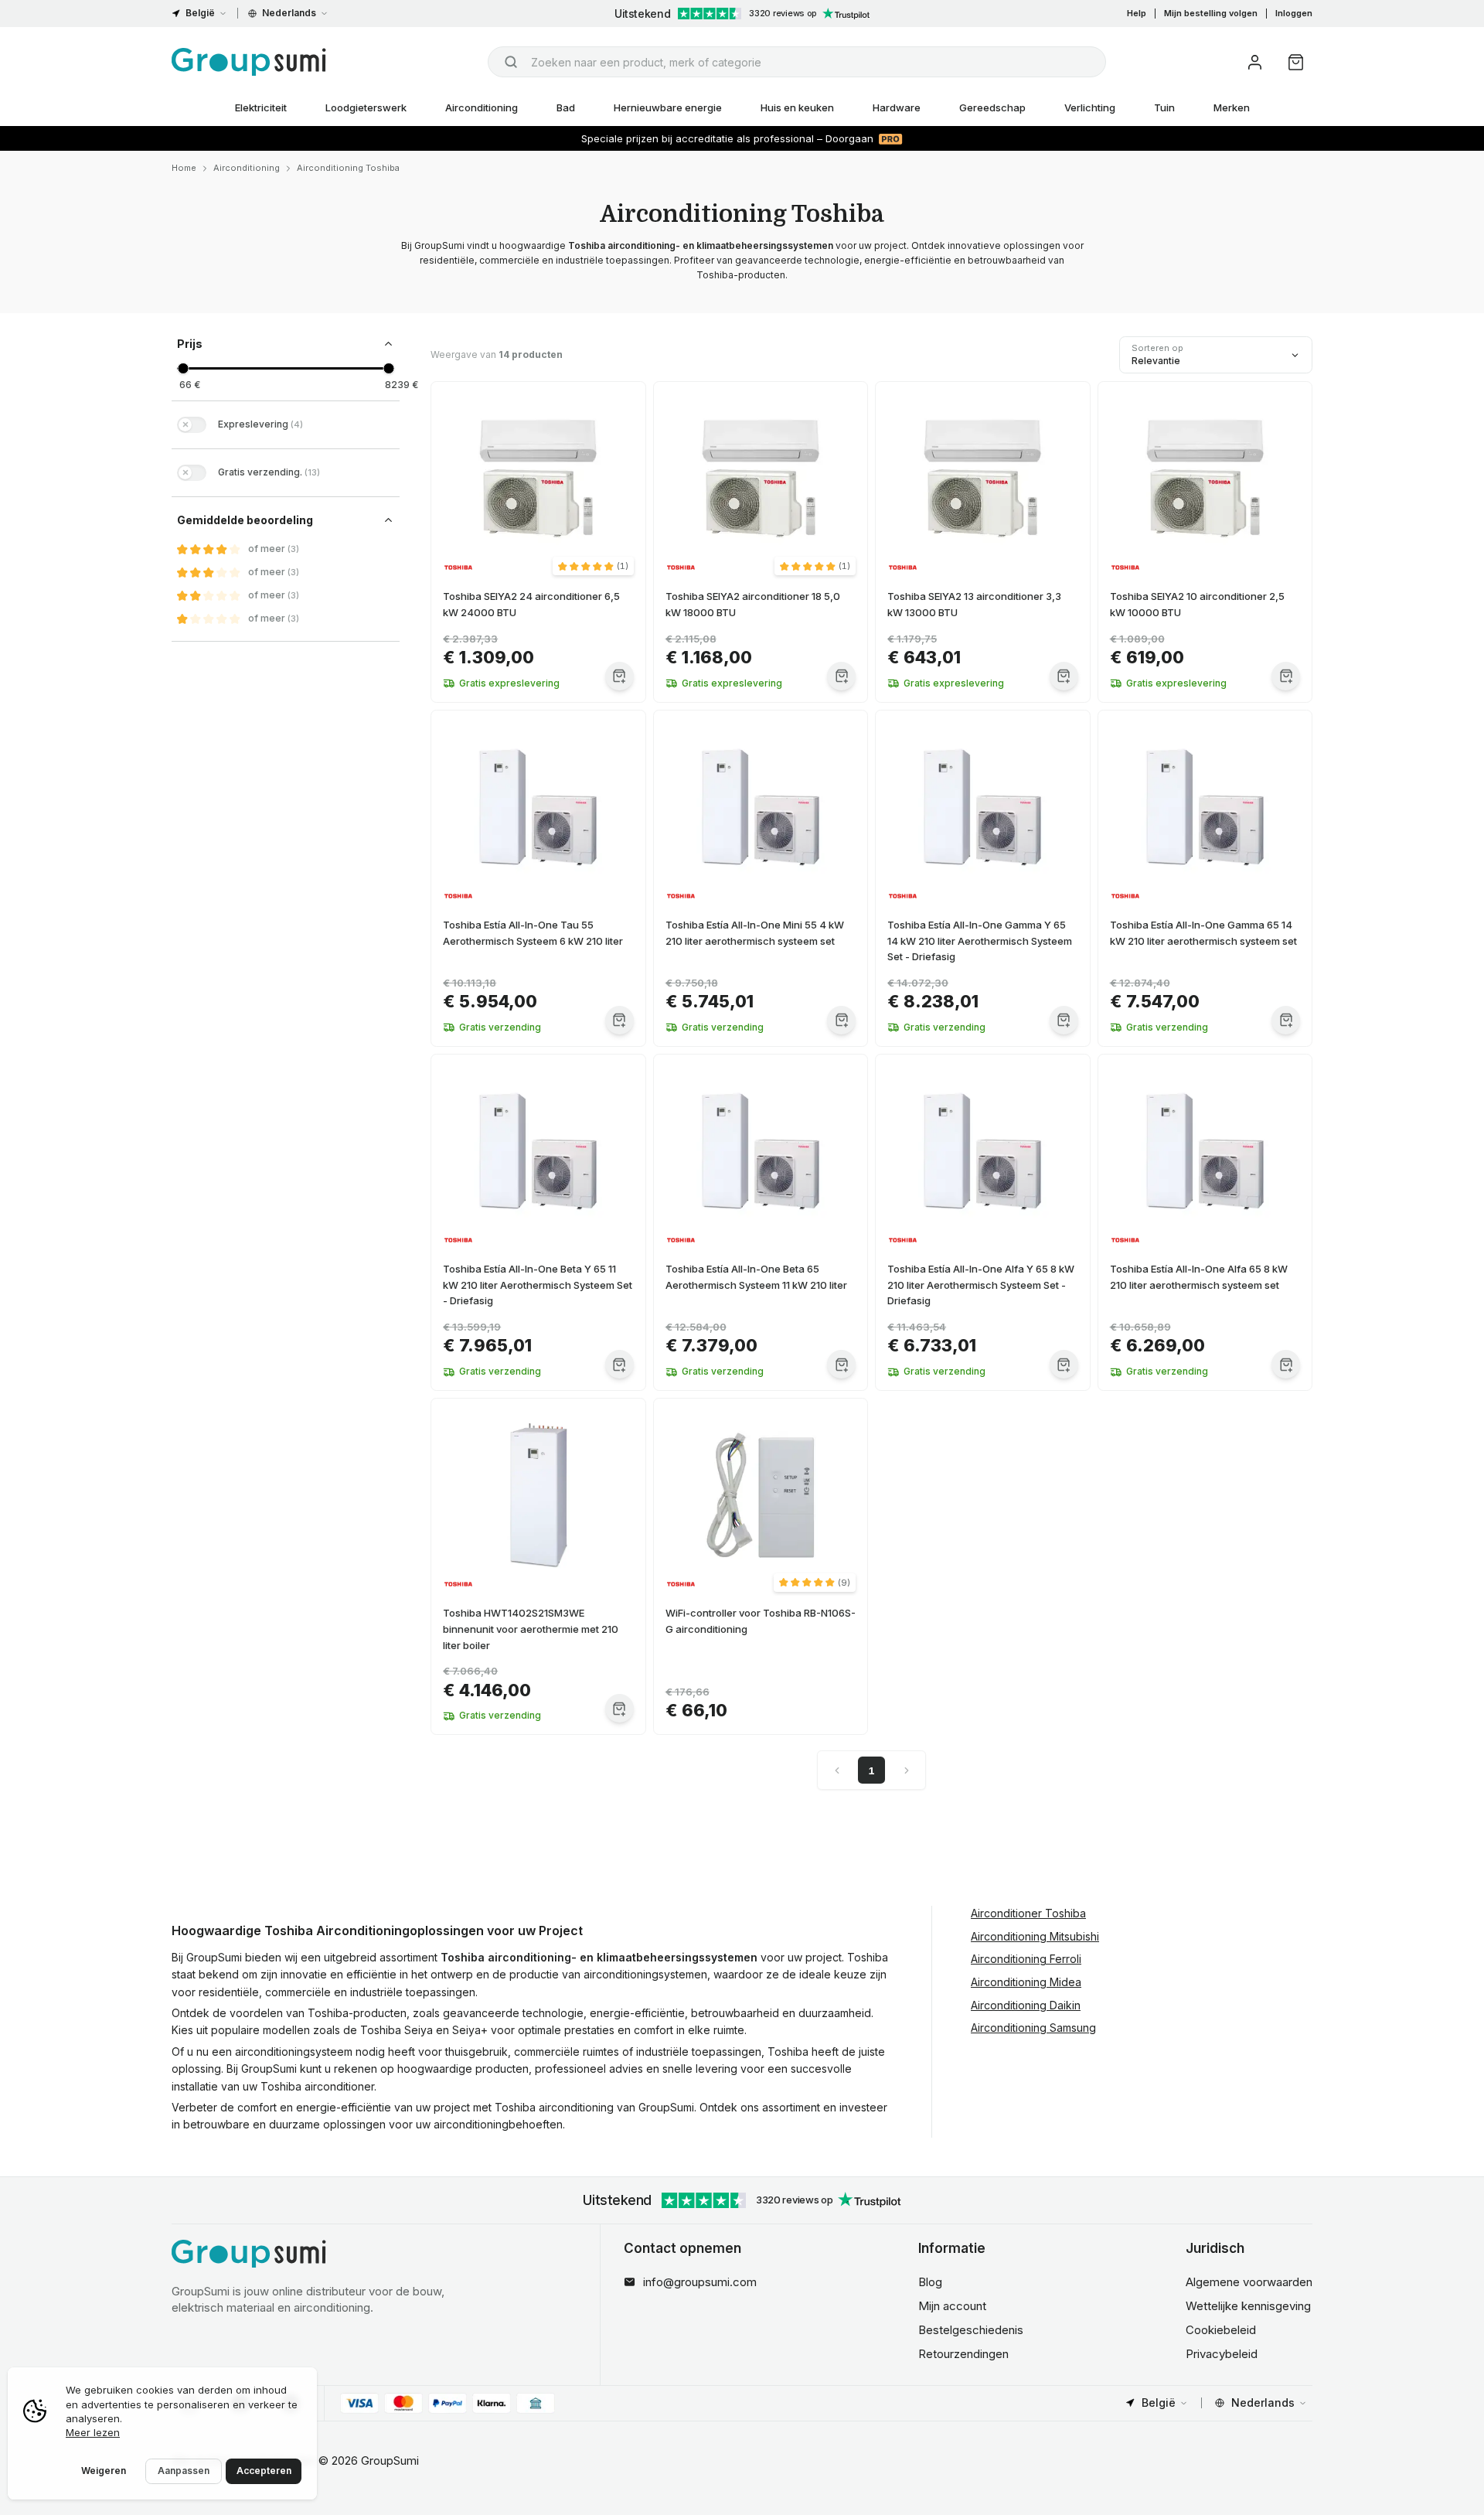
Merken (1232, 107)
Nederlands (289, 13)
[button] (593, 566)
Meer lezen (93, 2432)
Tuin (1164, 107)
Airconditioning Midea (1026, 1982)
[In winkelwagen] (619, 676)
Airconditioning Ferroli (1026, 1959)
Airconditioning (482, 107)
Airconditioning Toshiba (348, 168)
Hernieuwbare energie (668, 107)
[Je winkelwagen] (1296, 62)
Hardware (897, 107)
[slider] (183, 368)
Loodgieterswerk (366, 107)
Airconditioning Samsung (1033, 2028)
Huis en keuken (797, 107)
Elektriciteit (261, 107)
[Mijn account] (1255, 62)
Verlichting (1090, 107)
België (200, 13)
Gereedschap (992, 107)
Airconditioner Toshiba (1028, 1913)
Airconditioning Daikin (1026, 2005)
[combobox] (797, 62)
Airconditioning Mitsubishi (1035, 1936)
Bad (566, 107)
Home (184, 168)
